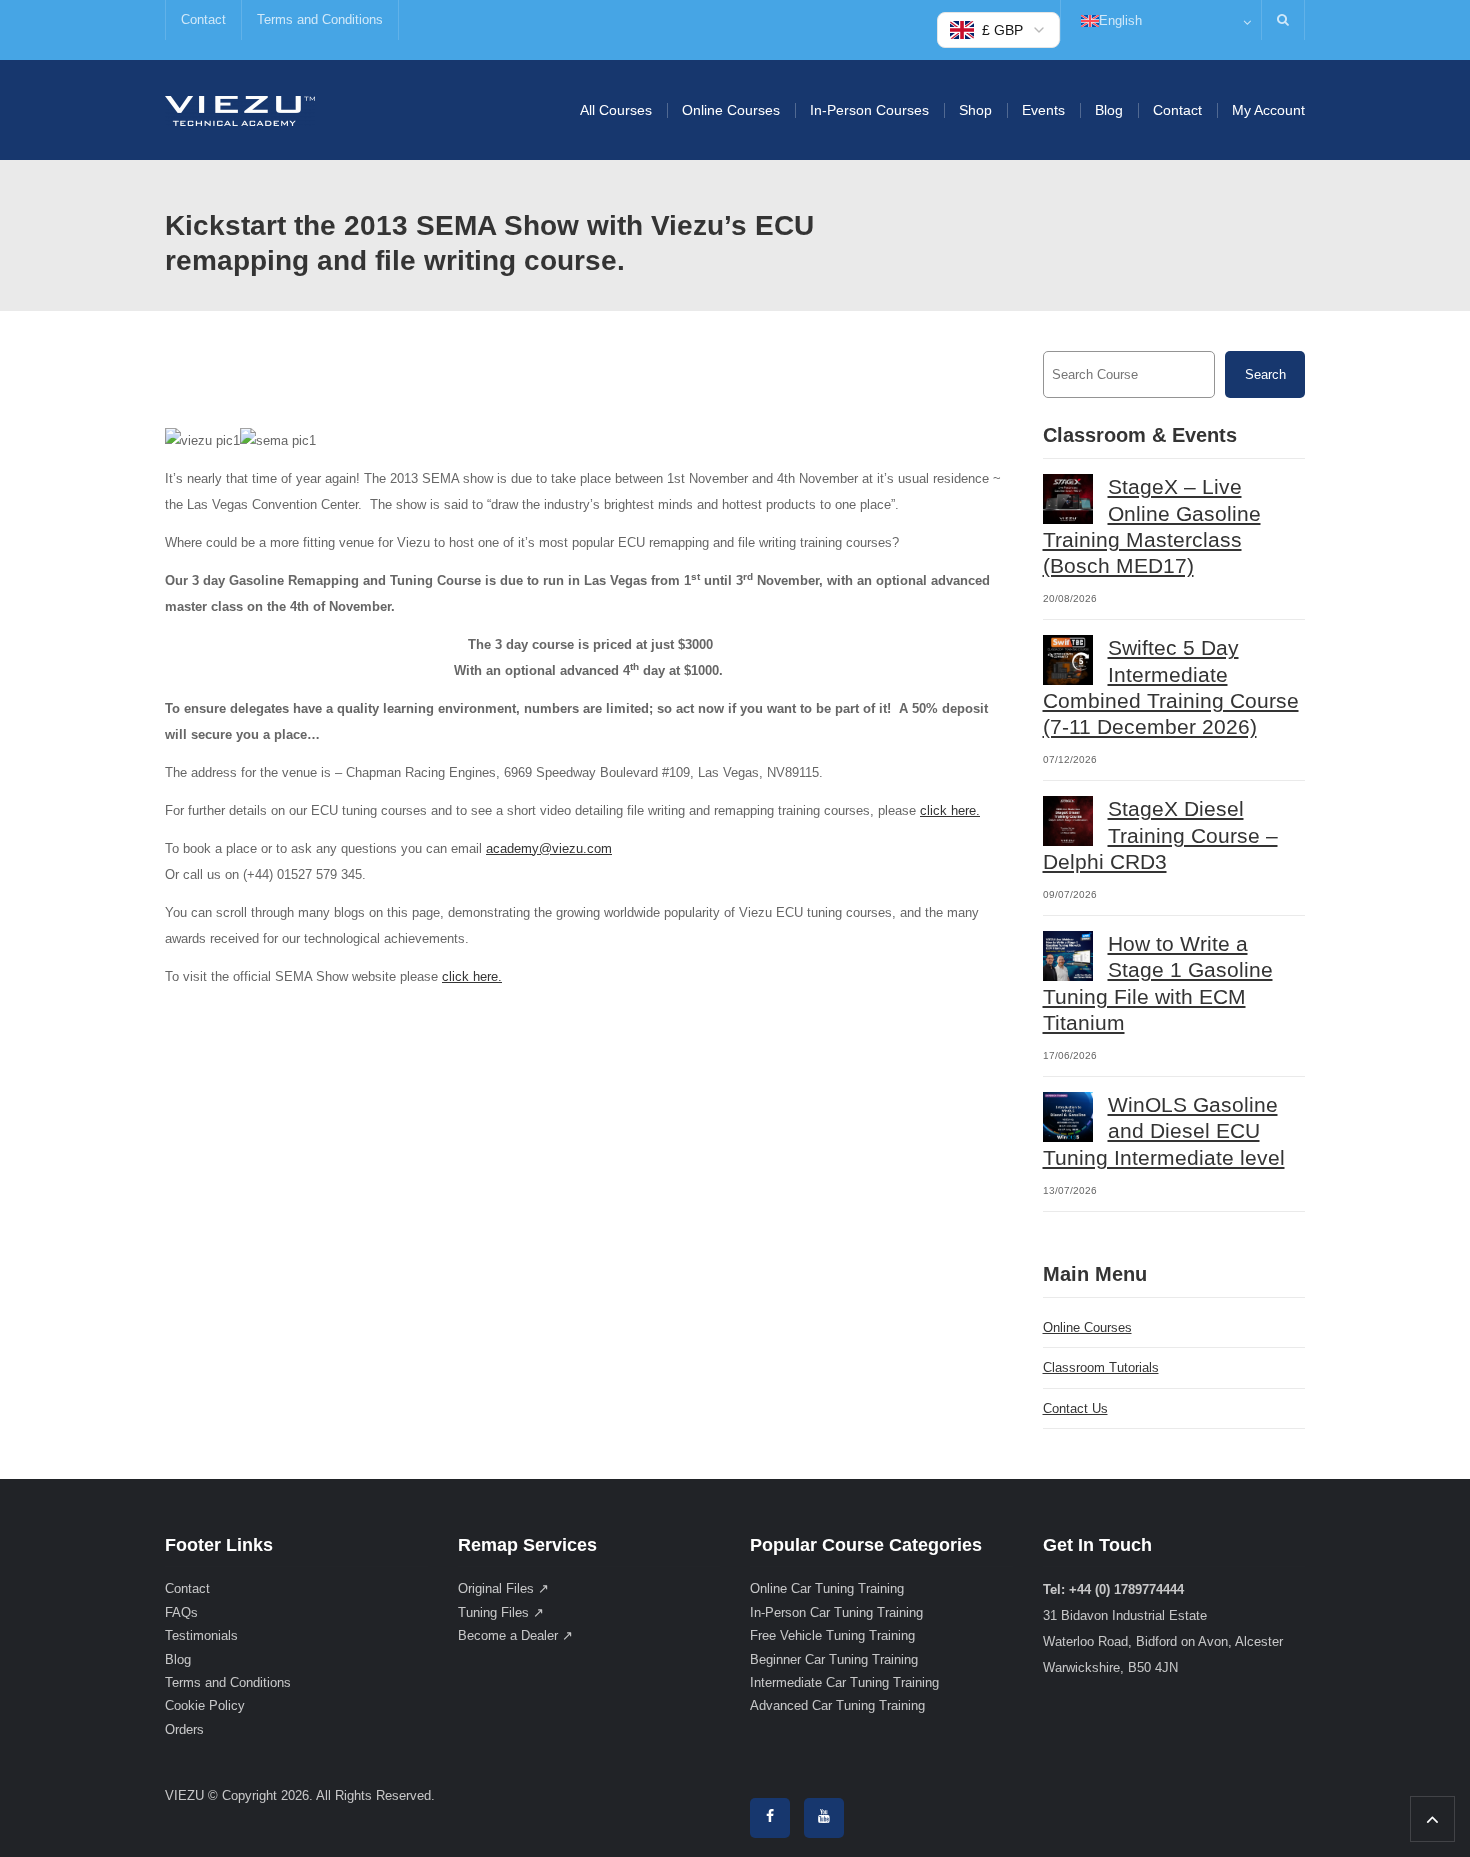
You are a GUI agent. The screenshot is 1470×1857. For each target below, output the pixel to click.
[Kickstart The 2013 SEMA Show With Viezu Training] (240, 109)
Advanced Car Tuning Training (837, 1705)
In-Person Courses (869, 110)
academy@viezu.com (549, 848)
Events (1043, 110)
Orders (184, 1729)
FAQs (181, 1612)
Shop (975, 110)
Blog (1109, 110)
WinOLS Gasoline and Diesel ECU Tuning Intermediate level (1164, 1131)
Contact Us (1075, 1408)
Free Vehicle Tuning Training (832, 1635)
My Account (1268, 110)
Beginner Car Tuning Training (834, 1659)
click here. (950, 810)
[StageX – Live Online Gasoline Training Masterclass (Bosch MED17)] (1068, 499)
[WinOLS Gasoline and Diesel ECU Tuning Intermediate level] (1068, 1117)
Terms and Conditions (320, 19)
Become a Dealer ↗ (515, 1635)
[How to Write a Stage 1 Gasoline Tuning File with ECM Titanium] (1068, 956)
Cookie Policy (205, 1705)
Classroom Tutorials (1101, 1367)
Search (1265, 374)
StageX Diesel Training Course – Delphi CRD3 (1160, 835)
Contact (203, 19)
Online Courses (731, 110)
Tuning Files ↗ (501, 1612)
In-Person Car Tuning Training (836, 1612)
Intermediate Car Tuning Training (844, 1682)
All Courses (616, 110)
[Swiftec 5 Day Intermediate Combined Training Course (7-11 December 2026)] (1068, 660)
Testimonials (201, 1635)
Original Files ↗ (503, 1588)
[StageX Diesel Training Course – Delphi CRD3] (1068, 821)
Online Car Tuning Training (827, 1588)
